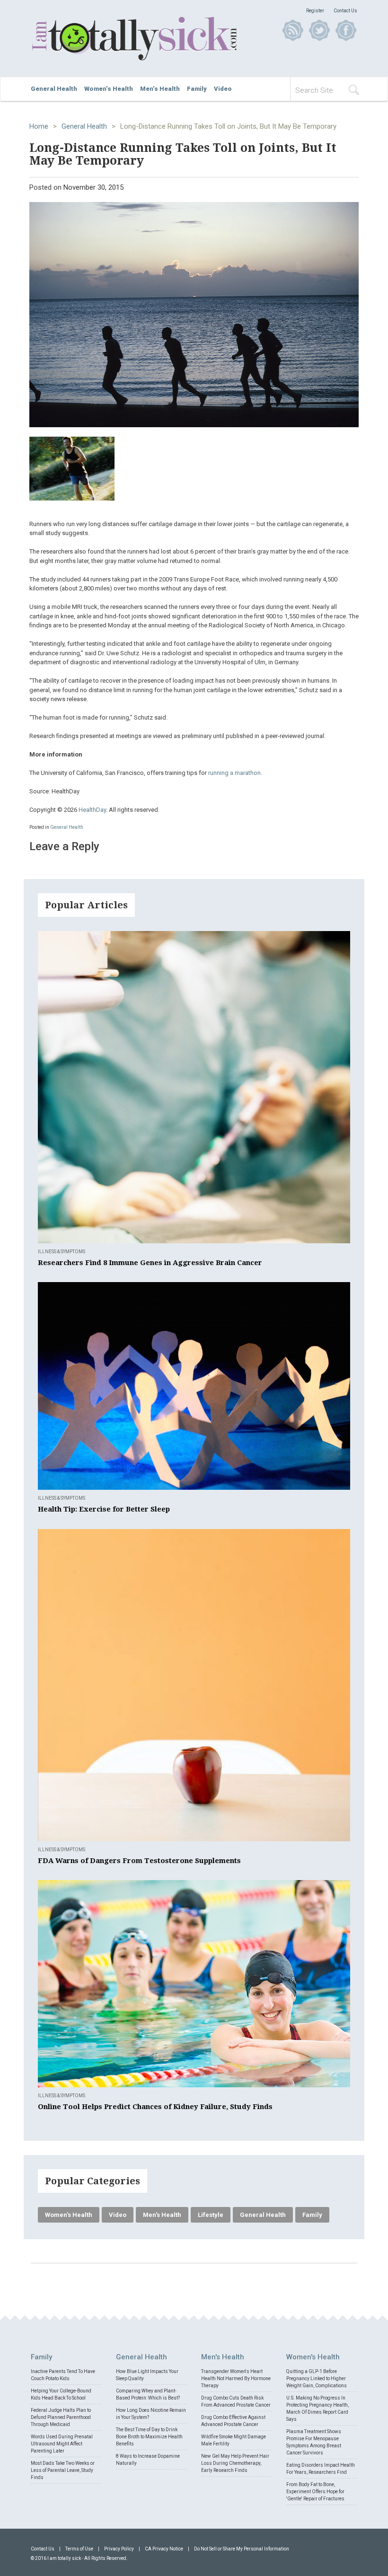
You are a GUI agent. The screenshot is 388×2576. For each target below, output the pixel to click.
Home (39, 126)
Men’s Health (160, 89)
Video (223, 89)
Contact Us (345, 11)
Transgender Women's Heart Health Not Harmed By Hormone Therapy (236, 2378)
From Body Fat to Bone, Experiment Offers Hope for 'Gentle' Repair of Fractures (315, 2492)
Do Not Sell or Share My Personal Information (242, 2549)
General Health (54, 89)
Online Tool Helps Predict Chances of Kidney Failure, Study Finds (155, 2107)
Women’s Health (109, 89)
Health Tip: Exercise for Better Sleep (104, 1509)
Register (315, 11)
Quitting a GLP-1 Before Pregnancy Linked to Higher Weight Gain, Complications (317, 2378)
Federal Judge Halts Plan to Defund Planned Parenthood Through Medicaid (61, 2417)
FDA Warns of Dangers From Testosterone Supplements (139, 1861)
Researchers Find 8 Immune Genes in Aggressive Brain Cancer (150, 1263)
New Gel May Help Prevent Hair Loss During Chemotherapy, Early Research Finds (235, 2463)
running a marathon (234, 773)
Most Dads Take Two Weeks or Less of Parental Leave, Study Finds (63, 2470)
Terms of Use (79, 2549)
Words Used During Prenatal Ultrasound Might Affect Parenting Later (62, 2444)
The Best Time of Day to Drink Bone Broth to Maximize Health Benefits (149, 2437)
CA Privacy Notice (164, 2549)
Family (197, 89)
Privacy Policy (119, 2549)
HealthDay (92, 810)
